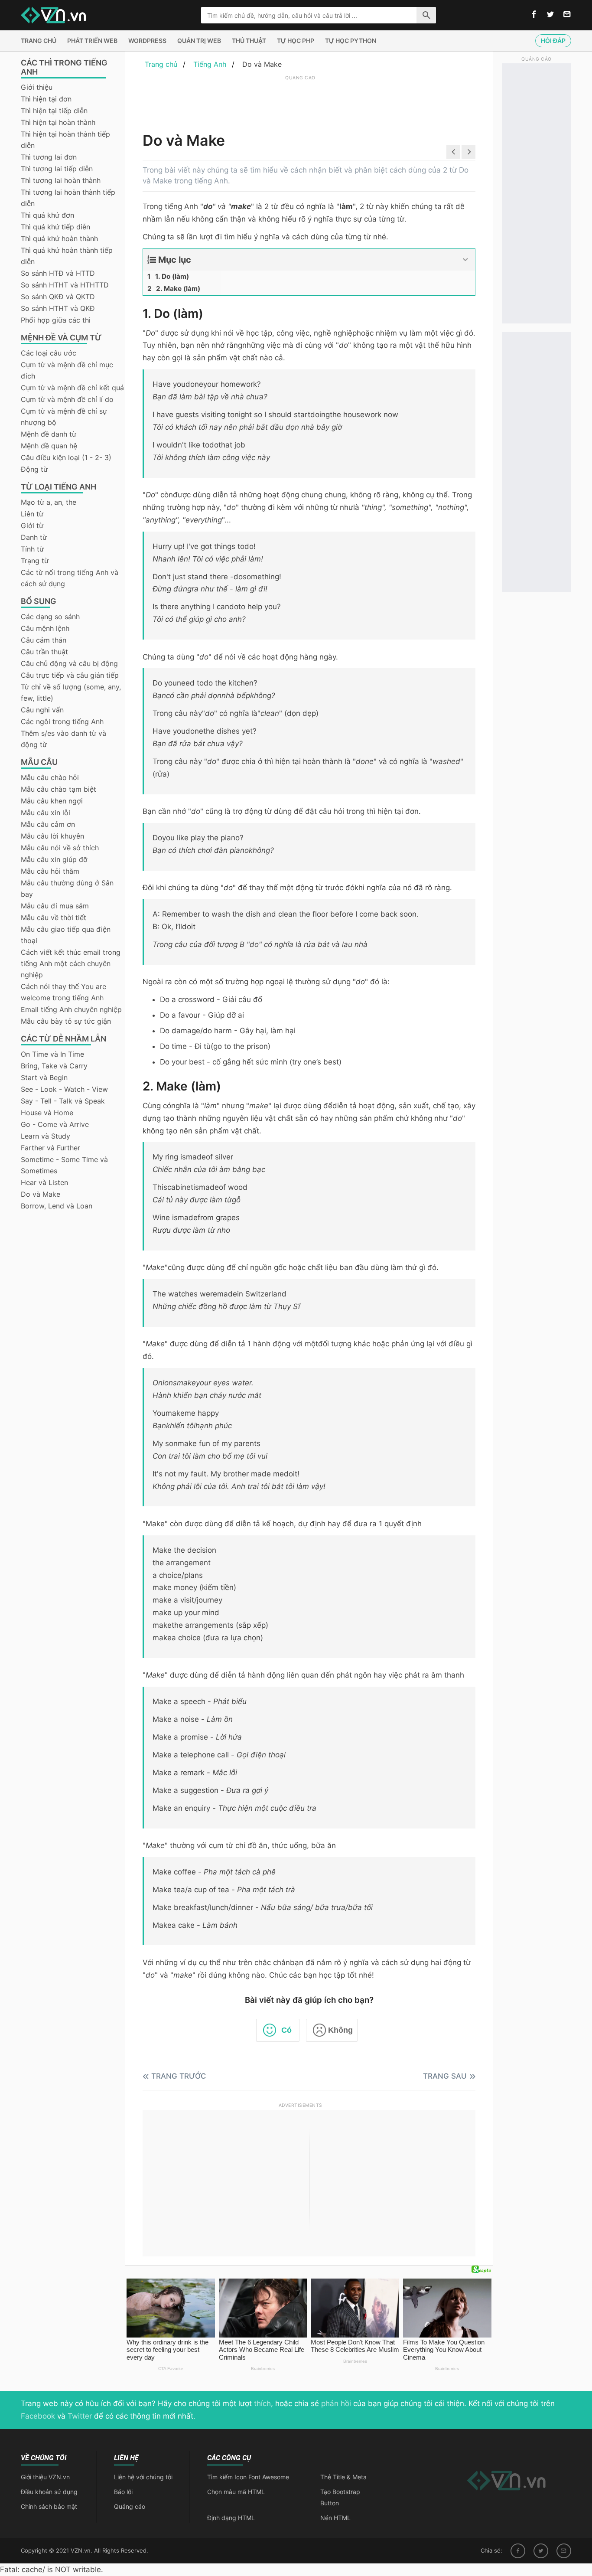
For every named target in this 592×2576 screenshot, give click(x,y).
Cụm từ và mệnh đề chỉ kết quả (72, 388)
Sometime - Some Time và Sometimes (64, 1165)
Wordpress (147, 41)
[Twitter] (541, 2551)
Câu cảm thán (44, 640)
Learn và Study (46, 1136)
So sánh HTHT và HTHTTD (65, 285)
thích (262, 2403)
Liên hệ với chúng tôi (143, 2477)
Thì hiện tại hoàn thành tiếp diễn (65, 140)
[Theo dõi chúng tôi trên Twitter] (550, 15)
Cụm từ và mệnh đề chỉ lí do (67, 399)
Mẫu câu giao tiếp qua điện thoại (66, 935)
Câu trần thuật (44, 652)
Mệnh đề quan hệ (49, 446)
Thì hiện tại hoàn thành (58, 122)
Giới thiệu (37, 87)
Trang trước (179, 2076)
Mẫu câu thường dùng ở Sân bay (67, 888)
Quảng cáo (130, 2506)
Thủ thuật (249, 41)
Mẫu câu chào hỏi (50, 777)
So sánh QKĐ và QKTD (58, 297)
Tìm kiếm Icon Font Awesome (248, 2477)
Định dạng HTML (231, 2518)
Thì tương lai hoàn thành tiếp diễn (68, 198)
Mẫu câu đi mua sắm (55, 906)
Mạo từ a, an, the (49, 502)
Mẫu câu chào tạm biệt (59, 789)
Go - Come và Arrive (55, 1124)
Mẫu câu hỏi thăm (50, 871)
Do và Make (41, 1194)
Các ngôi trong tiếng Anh (62, 722)
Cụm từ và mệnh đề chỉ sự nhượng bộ (64, 417)
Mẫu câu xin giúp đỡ (54, 859)
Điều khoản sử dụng (49, 2492)
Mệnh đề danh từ (49, 434)
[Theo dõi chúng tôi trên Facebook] (534, 15)
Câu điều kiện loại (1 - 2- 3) (66, 457)
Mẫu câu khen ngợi (52, 801)
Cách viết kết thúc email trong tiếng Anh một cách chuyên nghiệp (71, 963)
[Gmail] (564, 2551)
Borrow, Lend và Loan (57, 1206)
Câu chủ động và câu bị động (69, 663)
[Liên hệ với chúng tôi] (567, 15)
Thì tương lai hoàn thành (61, 180)
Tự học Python (351, 41)
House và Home (47, 1113)
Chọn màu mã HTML (236, 2492)
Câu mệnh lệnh (45, 628)
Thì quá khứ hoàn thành (59, 238)
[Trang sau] (468, 152)
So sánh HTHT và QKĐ (58, 308)
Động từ (34, 469)
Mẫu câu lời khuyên (52, 836)
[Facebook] (518, 2551)
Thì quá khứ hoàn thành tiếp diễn (67, 256)
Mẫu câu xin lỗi (46, 813)
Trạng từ (35, 561)
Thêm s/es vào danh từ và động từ (63, 739)
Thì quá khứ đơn (47, 215)
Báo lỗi (123, 2492)
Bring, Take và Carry (54, 1066)
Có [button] (286, 2030)
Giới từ (32, 526)
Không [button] (340, 2030)
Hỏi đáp (553, 41)
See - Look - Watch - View (64, 1089)
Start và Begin (44, 1077)
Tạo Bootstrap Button (340, 2497)
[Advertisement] (300, 102)
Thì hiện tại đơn (46, 99)
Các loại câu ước (49, 353)
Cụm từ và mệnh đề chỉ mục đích (67, 370)
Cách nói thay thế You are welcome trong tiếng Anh (63, 992)
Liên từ (32, 514)
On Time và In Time (52, 1054)
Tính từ (32, 549)
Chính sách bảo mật (49, 2506)
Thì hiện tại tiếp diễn (54, 111)
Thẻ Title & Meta (343, 2477)
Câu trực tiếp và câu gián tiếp (70, 675)
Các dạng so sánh (50, 617)
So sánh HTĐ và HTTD (58, 273)
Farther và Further (50, 1148)
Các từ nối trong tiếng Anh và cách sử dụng (70, 578)
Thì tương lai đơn (49, 157)
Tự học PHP (296, 41)
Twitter (80, 2416)
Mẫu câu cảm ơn (48, 824)
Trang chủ (39, 41)
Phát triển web (92, 41)
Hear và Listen (44, 1182)
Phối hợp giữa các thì (56, 320)
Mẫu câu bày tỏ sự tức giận (66, 1021)
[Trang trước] (453, 152)
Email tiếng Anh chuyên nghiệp (71, 1009)
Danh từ (34, 537)
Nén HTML (335, 2518)
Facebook (38, 2416)
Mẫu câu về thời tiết (54, 917)
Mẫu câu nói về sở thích (60, 848)
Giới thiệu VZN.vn (45, 2477)
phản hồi (336, 2403)
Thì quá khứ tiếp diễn (55, 227)
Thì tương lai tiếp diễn (57, 169)
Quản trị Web (199, 41)
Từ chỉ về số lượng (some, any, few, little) (71, 692)
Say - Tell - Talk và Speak (63, 1101)
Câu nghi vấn (42, 710)
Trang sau (445, 2076)
